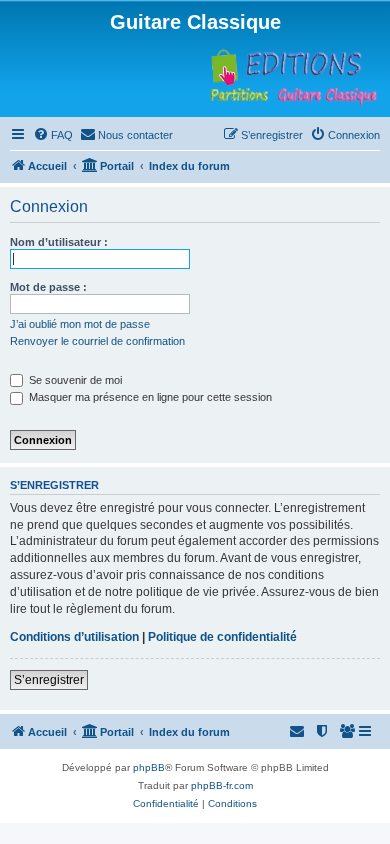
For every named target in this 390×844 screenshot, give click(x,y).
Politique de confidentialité (222, 637)
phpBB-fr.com (222, 785)
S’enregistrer (49, 680)
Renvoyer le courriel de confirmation (97, 341)
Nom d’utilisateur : (59, 242)
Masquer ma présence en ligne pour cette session (149, 397)
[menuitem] (53, 135)
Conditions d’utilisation (74, 637)
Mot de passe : (48, 287)
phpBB (149, 767)
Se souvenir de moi (74, 380)
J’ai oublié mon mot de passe (80, 324)
